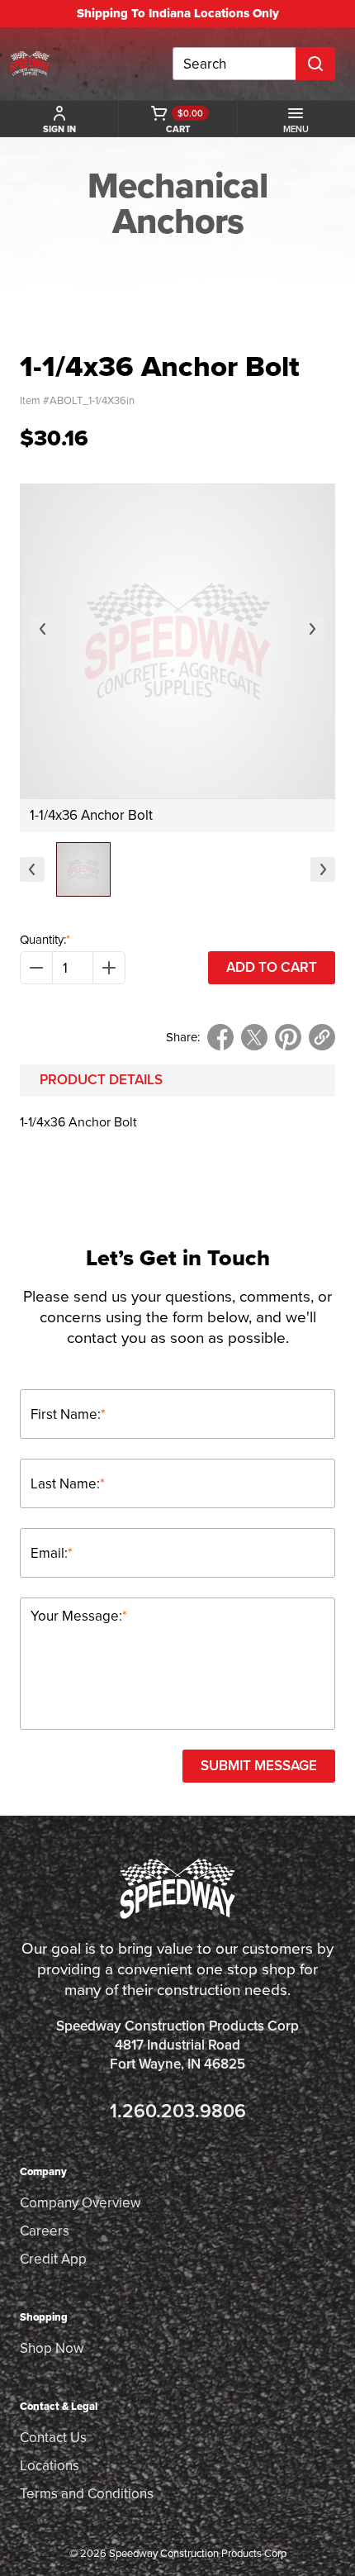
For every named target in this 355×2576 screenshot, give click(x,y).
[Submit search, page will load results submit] (315, 64)
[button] (83, 869)
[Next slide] (312, 629)
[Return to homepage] (30, 64)
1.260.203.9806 (178, 2111)
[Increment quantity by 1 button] (109, 968)
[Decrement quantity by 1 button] (36, 968)
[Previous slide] (43, 629)
